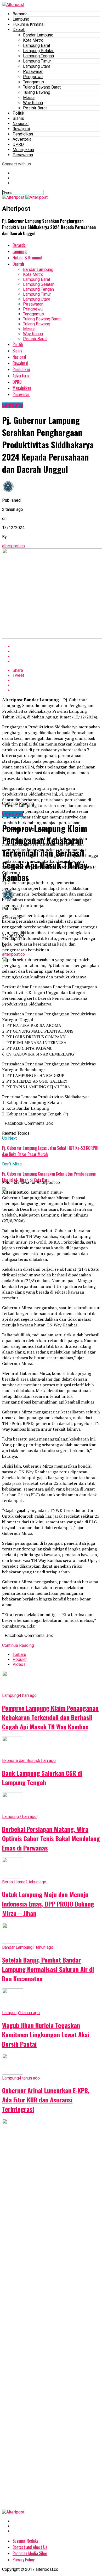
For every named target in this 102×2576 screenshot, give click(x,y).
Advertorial (22, 139)
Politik (18, 113)
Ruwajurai (21, 129)
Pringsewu (33, 77)
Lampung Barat (37, 45)
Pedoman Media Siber (30, 2553)
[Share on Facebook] (56, 646)
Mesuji (29, 98)
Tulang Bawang (37, 92)
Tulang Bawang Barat (42, 87)
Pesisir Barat (35, 108)
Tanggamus (33, 82)
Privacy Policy (24, 2560)
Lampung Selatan (39, 51)
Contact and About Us (30, 2547)
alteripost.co (13, 546)
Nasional (21, 124)
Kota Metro (33, 40)
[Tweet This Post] (56, 651)
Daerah (19, 30)
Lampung (21, 19)
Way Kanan (33, 103)
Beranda (20, 14)
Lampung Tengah (38, 56)
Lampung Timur (37, 61)
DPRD (18, 144)
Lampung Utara (37, 66)
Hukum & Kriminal (29, 24)
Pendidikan (23, 134)
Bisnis (18, 118)
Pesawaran (33, 72)
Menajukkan (23, 150)
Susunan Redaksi (26, 2541)
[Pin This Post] (56, 656)
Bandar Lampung (38, 35)
